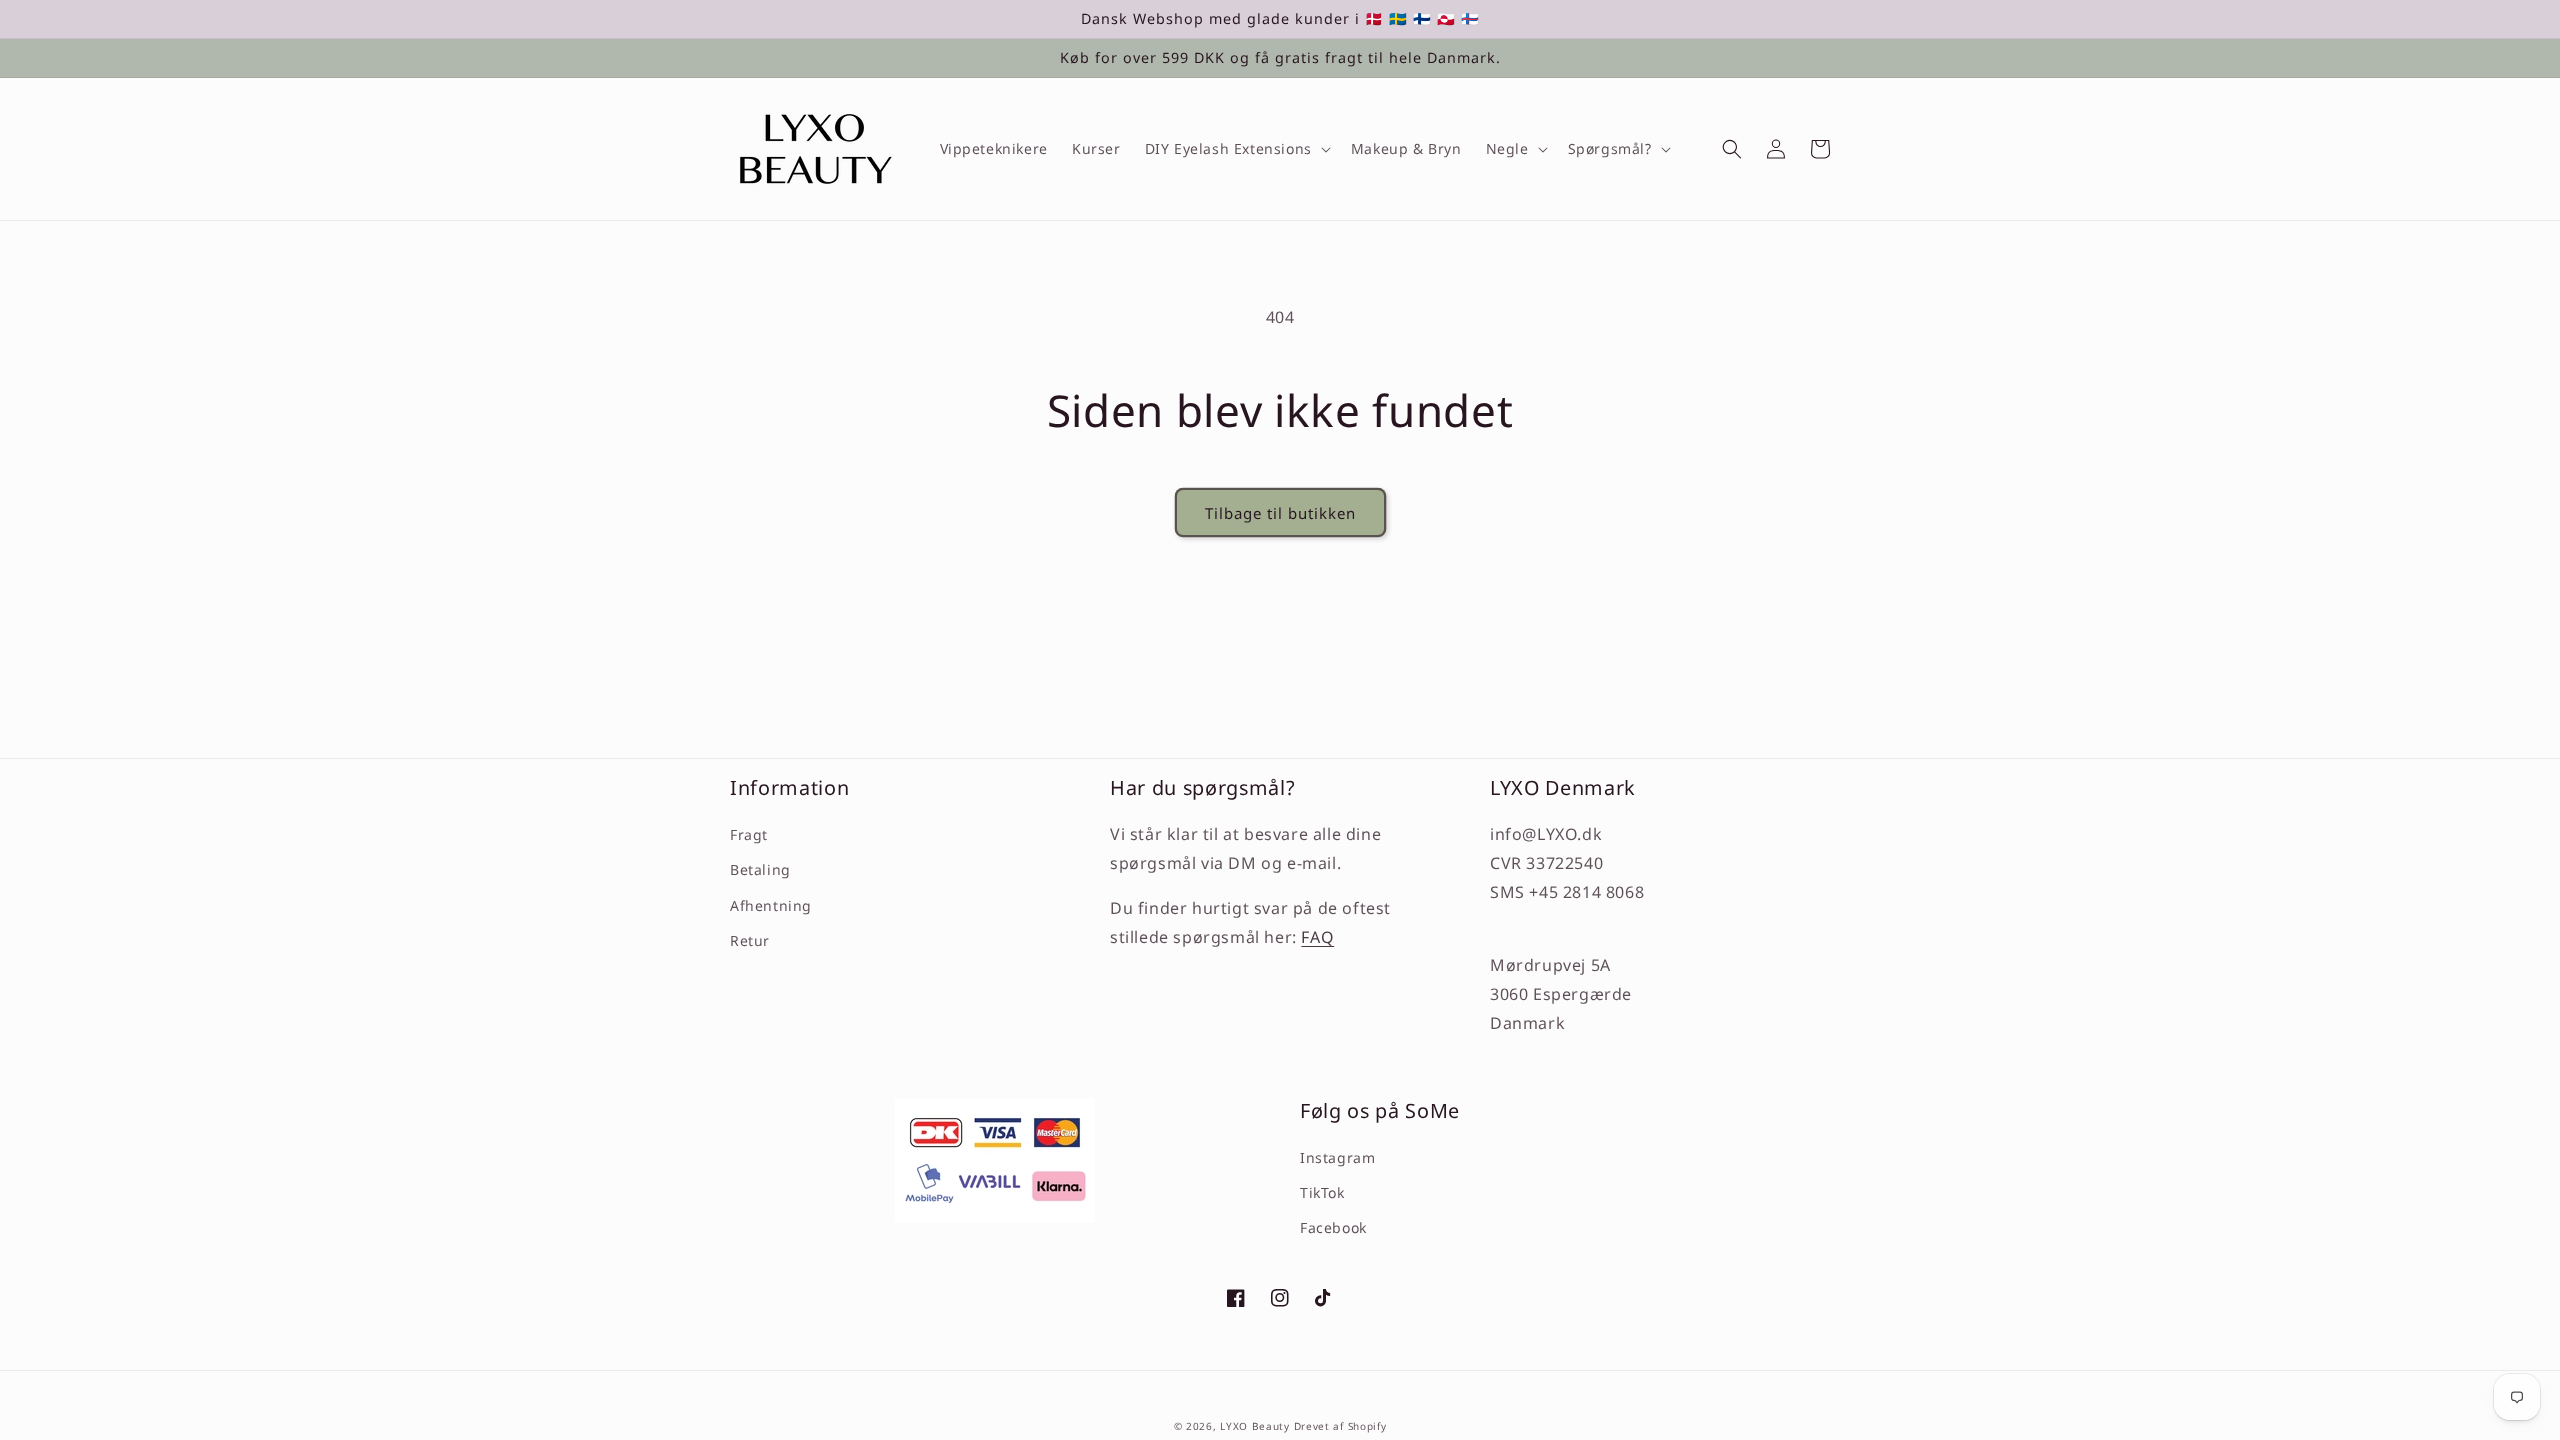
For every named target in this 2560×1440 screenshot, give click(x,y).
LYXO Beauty (1255, 1426)
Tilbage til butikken (1280, 513)
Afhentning (771, 905)
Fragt (749, 834)
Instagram (1337, 1157)
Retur (750, 940)
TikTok (1322, 1192)
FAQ (1317, 937)
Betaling (760, 869)
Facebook (1333, 1227)
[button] (1236, 149)
